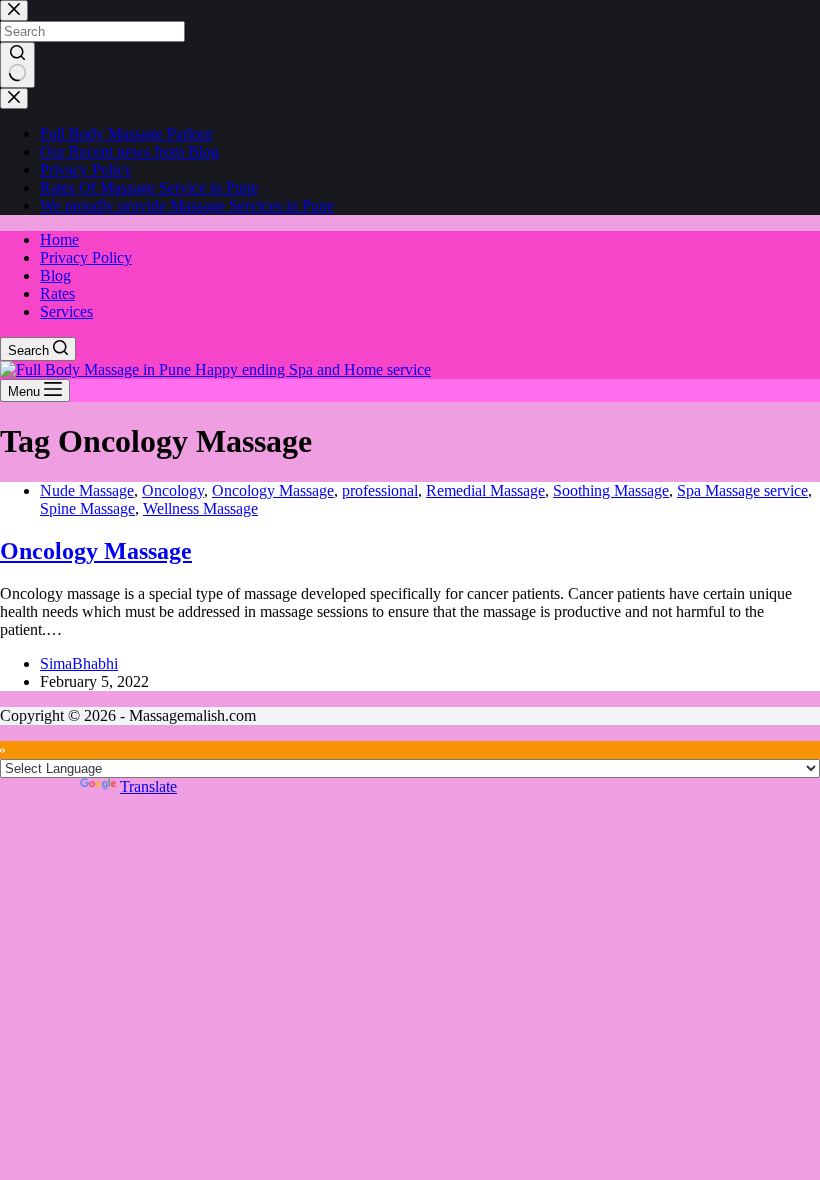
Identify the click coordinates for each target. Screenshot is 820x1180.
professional (380, 490)
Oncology (173, 490)
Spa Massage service (742, 490)
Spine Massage (87, 508)
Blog (55, 275)
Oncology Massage (273, 490)
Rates (57, 293)
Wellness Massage (200, 508)
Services (66, 311)
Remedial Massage (485, 490)
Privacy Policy (86, 257)
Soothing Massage (611, 490)
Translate (148, 786)
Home (59, 239)
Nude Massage (87, 490)
